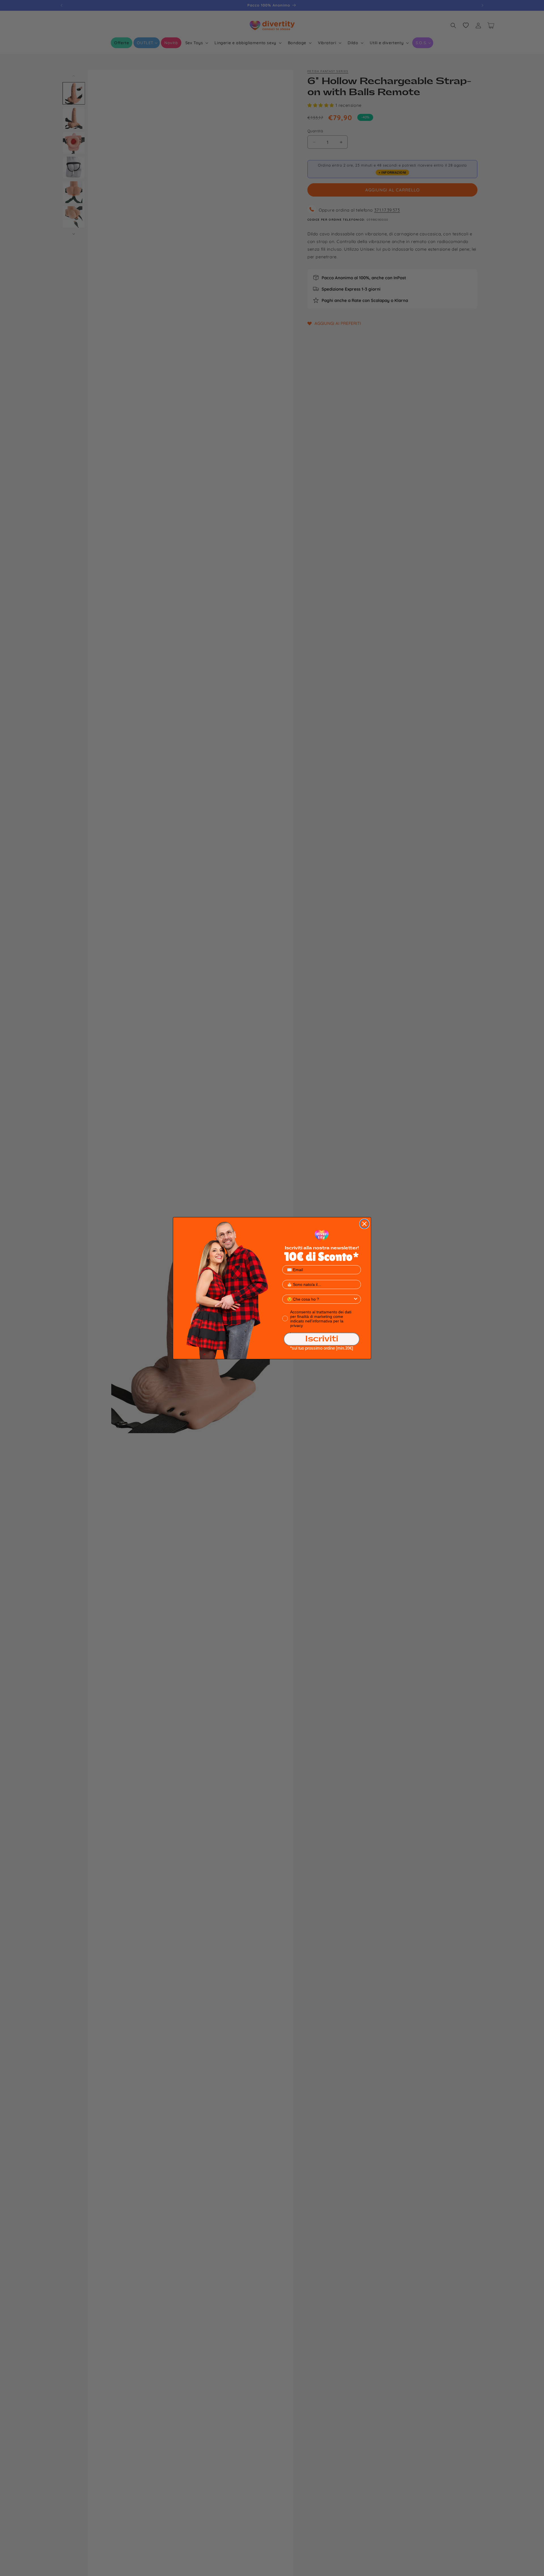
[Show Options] (356, 1299)
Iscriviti (322, 1339)
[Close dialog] (364, 1224)
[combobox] (320, 1299)
